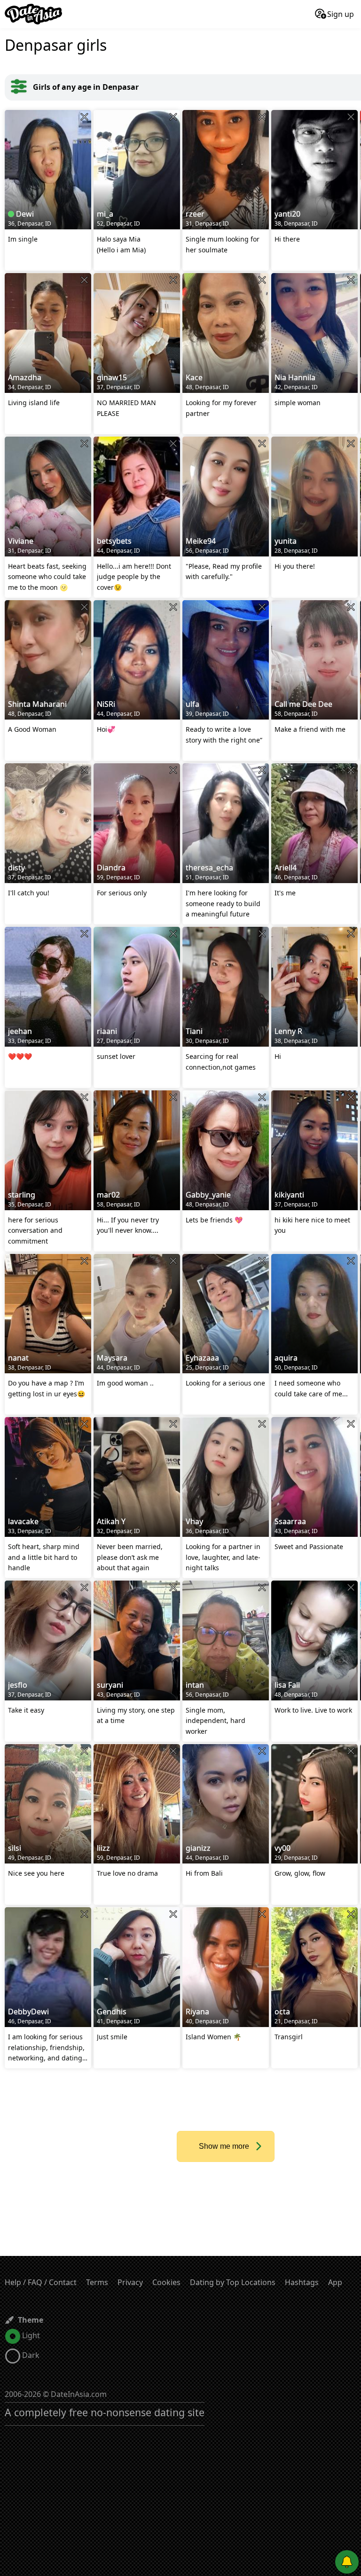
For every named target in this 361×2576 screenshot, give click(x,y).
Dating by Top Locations (233, 2282)
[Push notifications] (347, 2562)
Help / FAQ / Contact (41, 2282)
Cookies (166, 2282)
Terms (97, 2282)
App (335, 2282)
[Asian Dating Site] (33, 14)
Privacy (130, 2282)
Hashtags (302, 2282)
